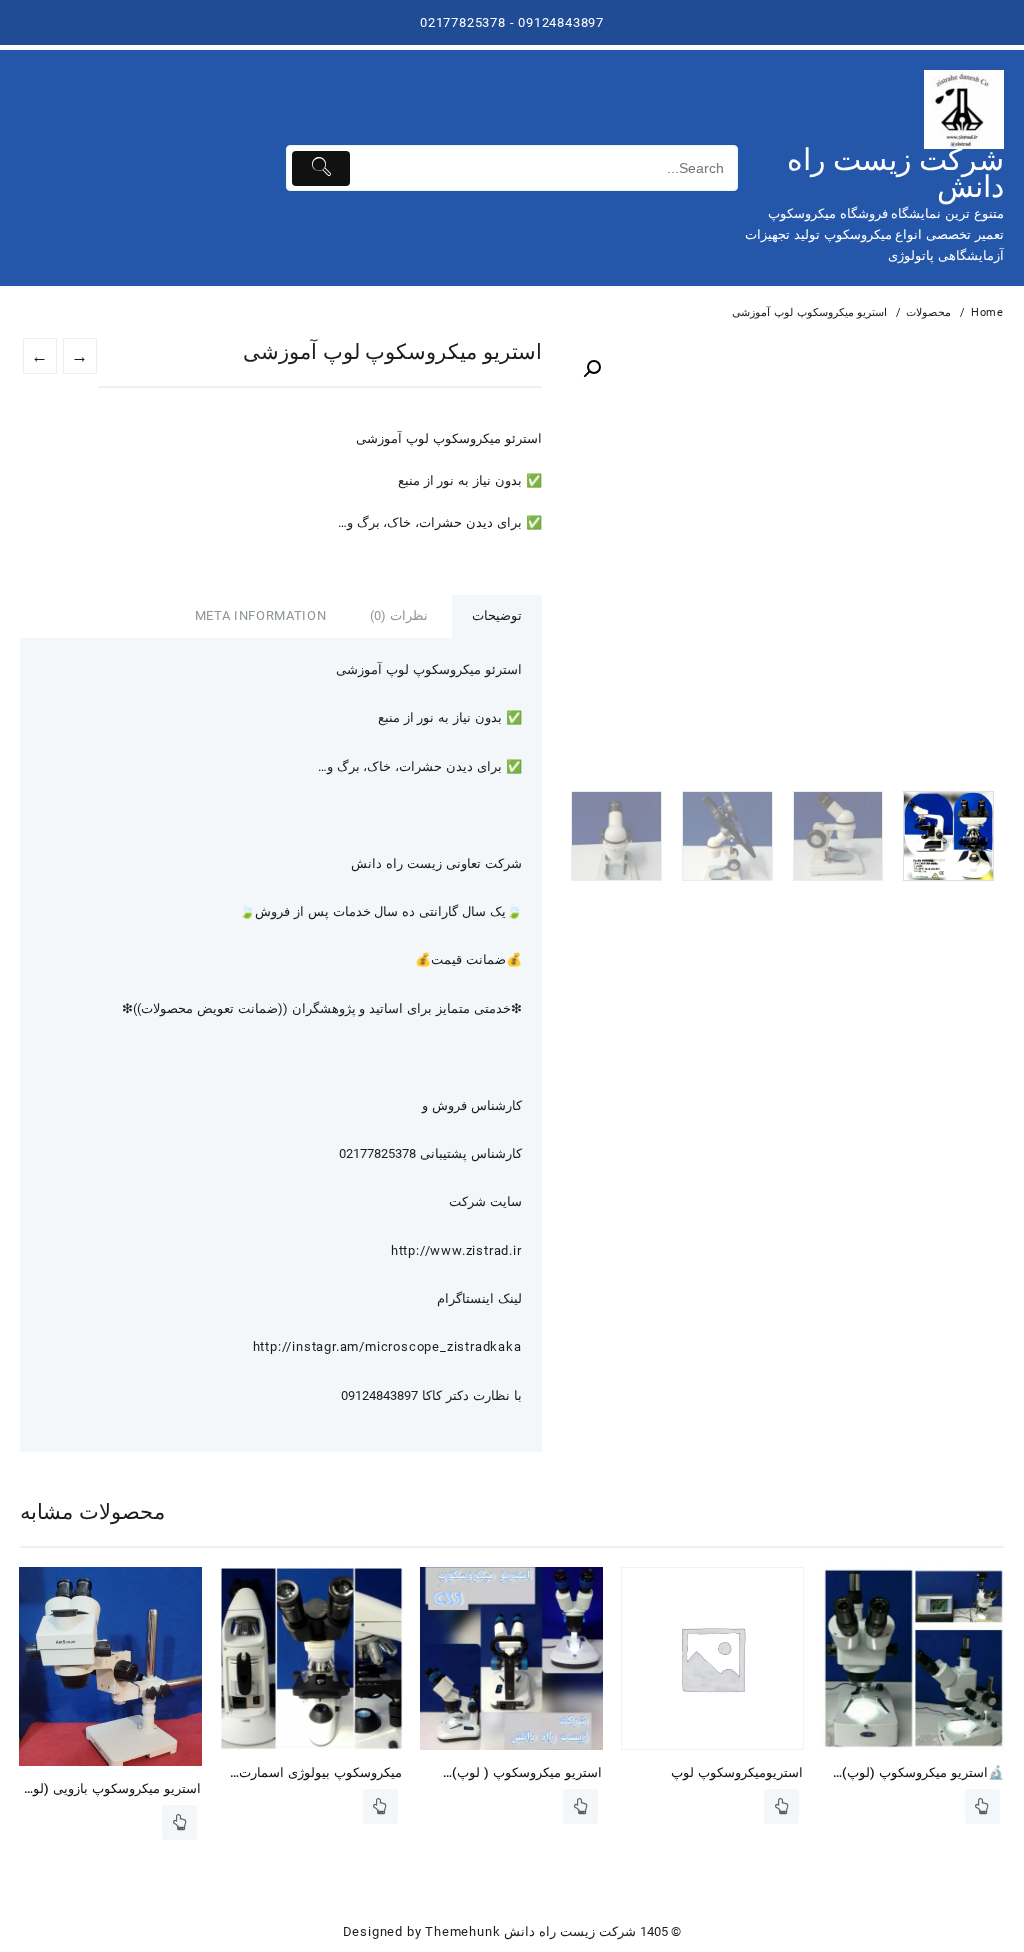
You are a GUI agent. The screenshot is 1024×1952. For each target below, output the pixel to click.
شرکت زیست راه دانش (895, 173)
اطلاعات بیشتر (179, 1822)
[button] (592, 369)
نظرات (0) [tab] (399, 615)
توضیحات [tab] (497, 615)
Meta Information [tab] (260, 615)
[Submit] (321, 168)
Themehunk (462, 1931)
